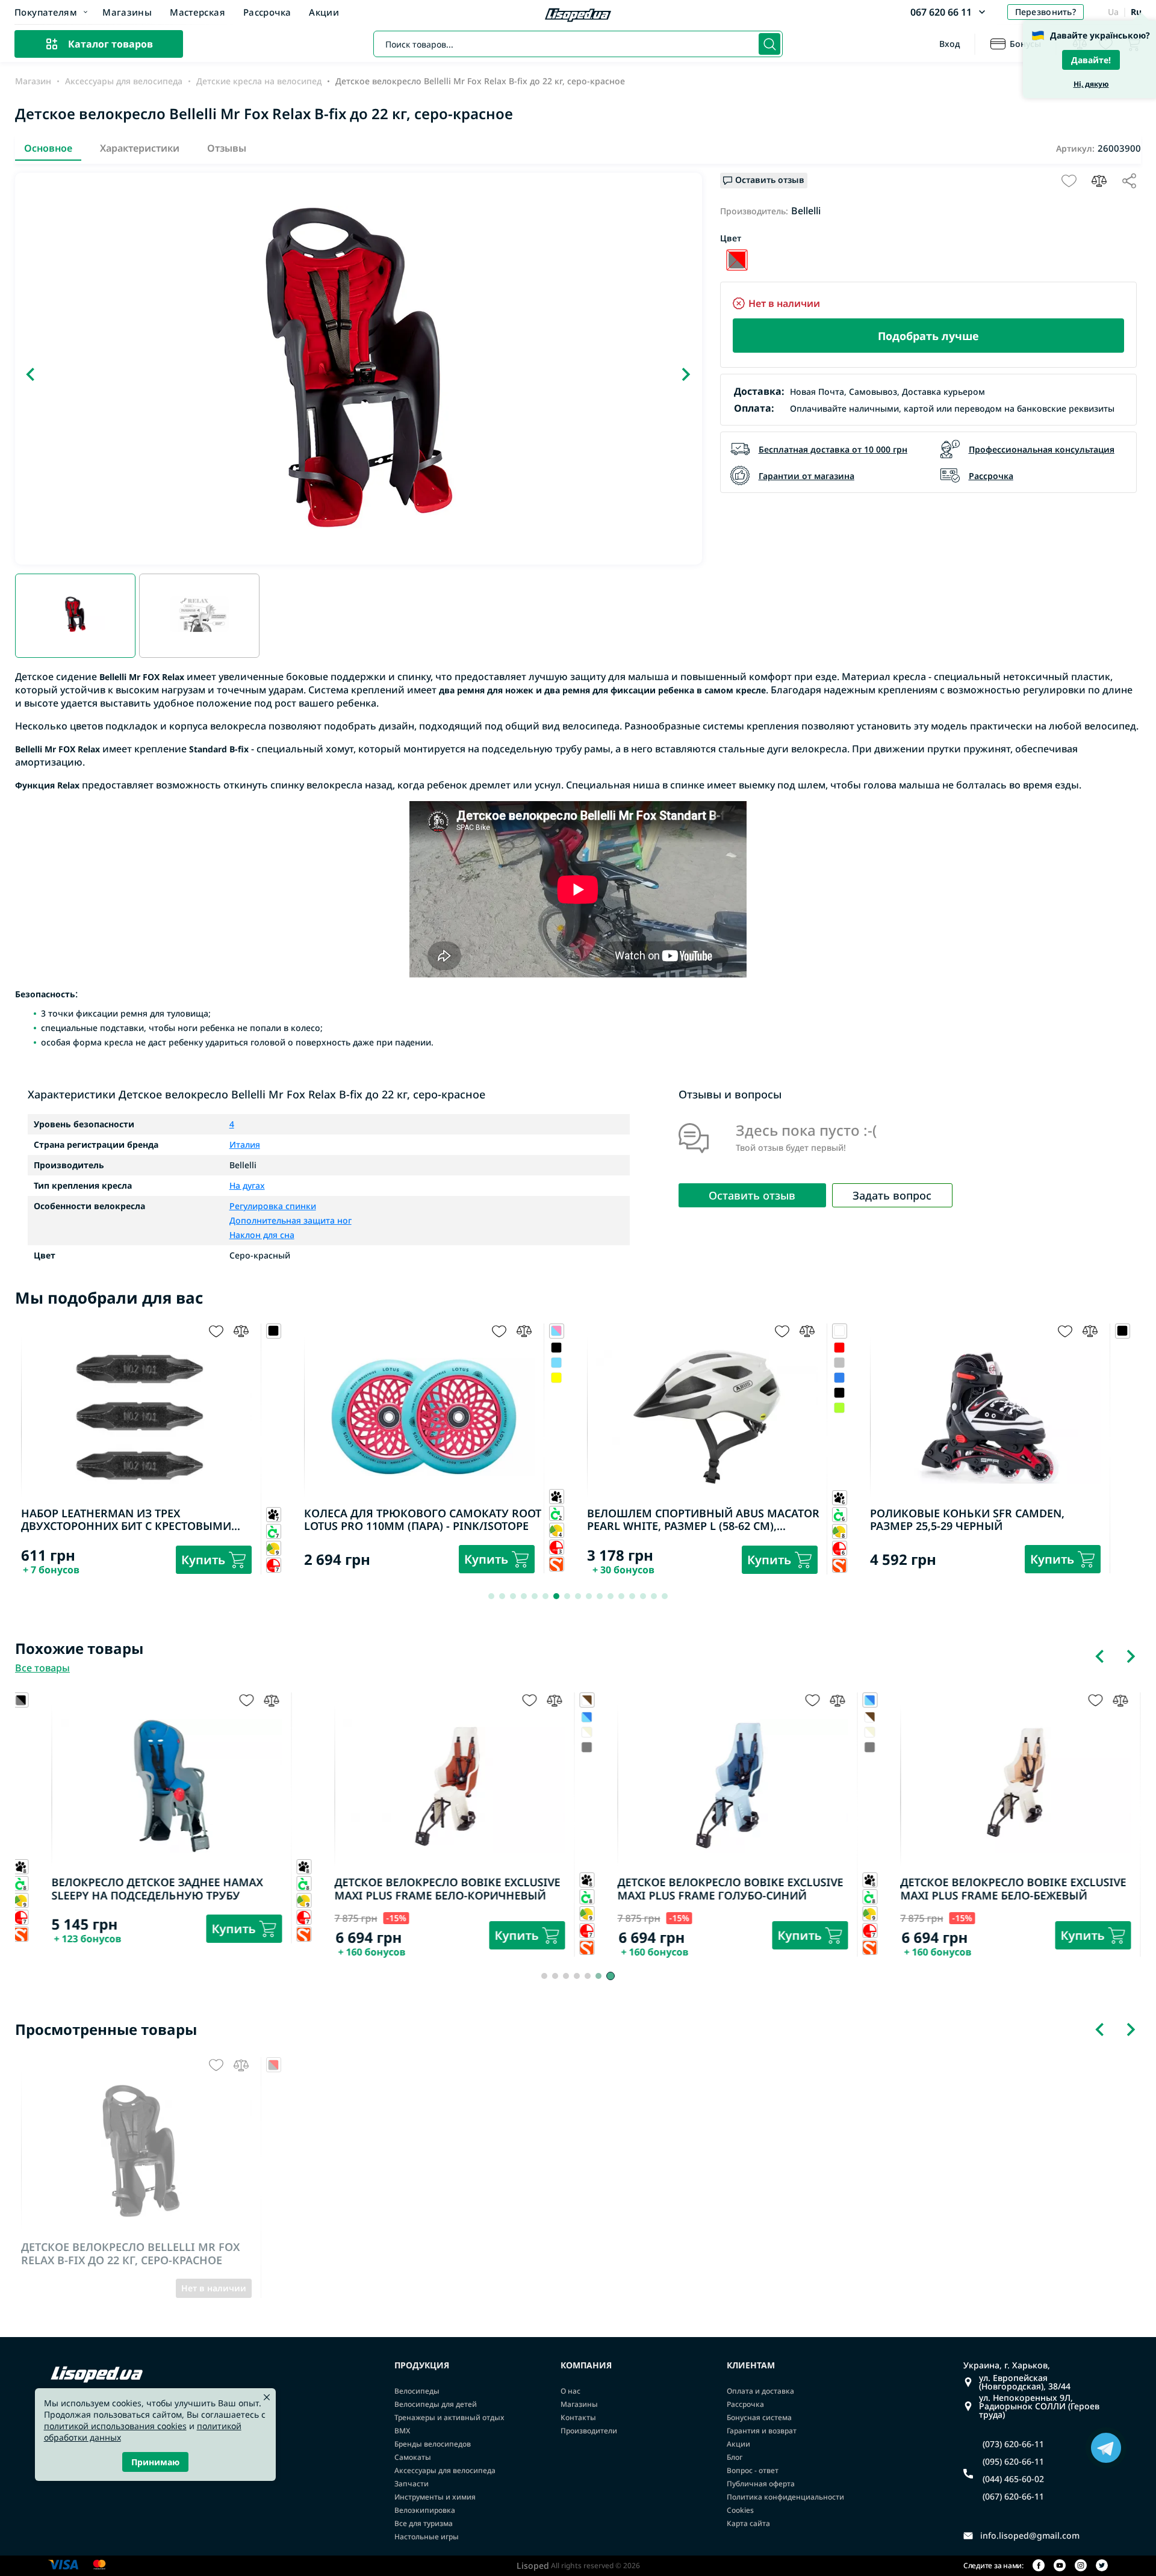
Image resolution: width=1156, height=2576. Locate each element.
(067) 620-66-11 (1013, 2497)
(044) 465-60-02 (1013, 2479)
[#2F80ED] (557, 1378)
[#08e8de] (1123, 1363)
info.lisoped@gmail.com (1030, 2536)
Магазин (33, 81)
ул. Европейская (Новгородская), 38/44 (1025, 2382)
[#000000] (274, 1348)
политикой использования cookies (115, 2426)
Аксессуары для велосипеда (124, 81)
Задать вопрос (892, 1195)
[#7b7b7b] (1123, 1348)
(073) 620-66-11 (1013, 2444)
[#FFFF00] (274, 1378)
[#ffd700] (1123, 1378)
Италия (245, 1145)
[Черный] (737, 260)
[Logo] (578, 16)
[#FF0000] (557, 1348)
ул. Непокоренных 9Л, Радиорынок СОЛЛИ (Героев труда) (1039, 2406)
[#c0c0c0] (557, 1363)
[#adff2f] (557, 1408)
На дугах (247, 1186)
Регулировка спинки (273, 1207)
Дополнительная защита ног (291, 1220)
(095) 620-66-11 (1013, 2462)
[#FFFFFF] (557, 1732)
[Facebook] (1039, 2566)
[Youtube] (1060, 2566)
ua (1113, 12)
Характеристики (140, 148)
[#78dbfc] (274, 1363)
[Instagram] (1081, 2566)
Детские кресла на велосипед (259, 81)
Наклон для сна (262, 1234)
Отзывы (227, 148)
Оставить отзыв (752, 1195)
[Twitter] (1102, 2566)
